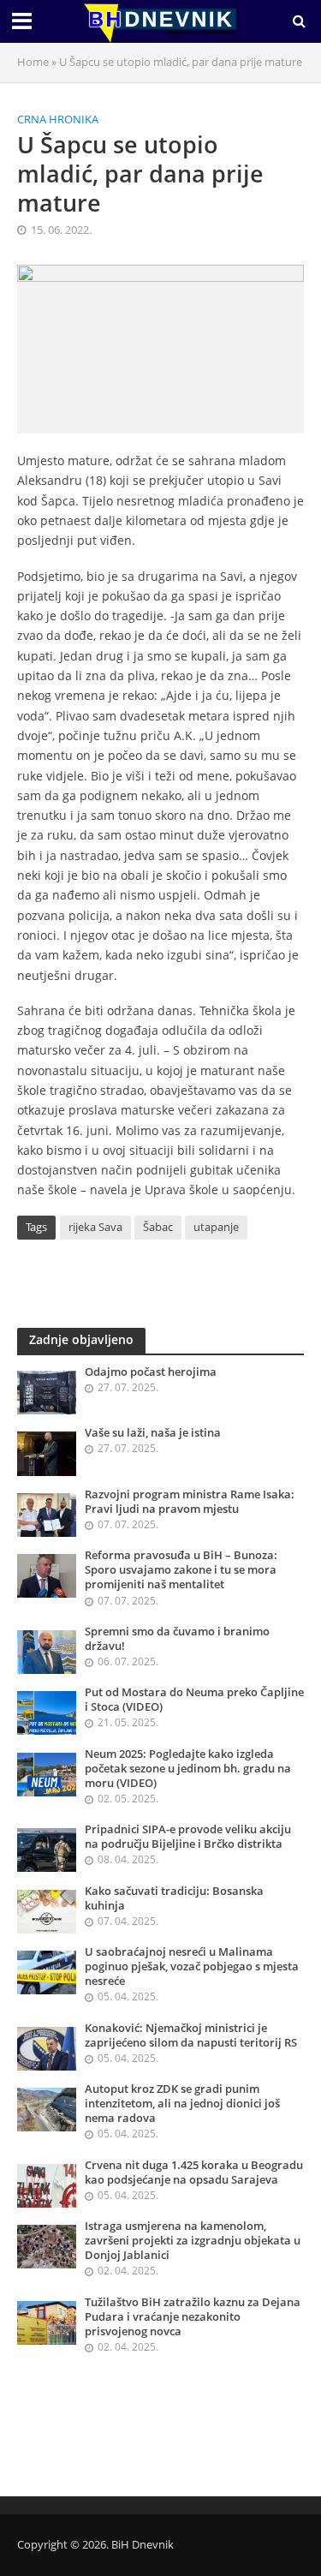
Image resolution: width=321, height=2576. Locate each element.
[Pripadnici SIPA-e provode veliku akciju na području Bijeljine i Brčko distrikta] (47, 1849)
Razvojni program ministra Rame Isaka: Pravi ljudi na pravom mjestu (190, 1502)
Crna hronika (58, 120)
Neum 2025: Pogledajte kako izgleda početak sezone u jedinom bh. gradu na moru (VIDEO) (188, 1769)
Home (33, 62)
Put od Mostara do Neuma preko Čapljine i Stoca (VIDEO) (194, 1700)
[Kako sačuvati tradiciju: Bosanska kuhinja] (47, 1910)
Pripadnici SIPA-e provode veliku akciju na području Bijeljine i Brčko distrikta (188, 1837)
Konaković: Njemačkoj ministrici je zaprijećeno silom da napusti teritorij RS (191, 2035)
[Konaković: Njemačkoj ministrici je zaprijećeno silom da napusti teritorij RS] (47, 2047)
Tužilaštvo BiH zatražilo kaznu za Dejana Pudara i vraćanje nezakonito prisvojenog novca (193, 2317)
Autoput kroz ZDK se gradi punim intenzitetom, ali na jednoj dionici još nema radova (182, 2104)
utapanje (216, 1227)
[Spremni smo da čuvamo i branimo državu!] (47, 1651)
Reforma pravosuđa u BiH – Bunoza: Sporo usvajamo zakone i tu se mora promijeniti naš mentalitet (181, 1570)
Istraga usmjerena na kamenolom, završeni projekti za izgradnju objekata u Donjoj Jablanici (193, 2241)
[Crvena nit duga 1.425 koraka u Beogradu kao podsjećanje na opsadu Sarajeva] (47, 2185)
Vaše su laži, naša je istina (153, 1433)
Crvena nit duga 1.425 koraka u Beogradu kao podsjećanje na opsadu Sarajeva (194, 2173)
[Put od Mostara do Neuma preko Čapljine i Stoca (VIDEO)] (47, 1712)
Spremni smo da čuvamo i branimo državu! (177, 1639)
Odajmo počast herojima (151, 1372)
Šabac (158, 1227)
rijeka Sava (95, 1227)
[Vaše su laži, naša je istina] (47, 1453)
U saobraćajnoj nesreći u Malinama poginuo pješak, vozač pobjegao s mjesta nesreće (192, 1966)
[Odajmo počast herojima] (47, 1391)
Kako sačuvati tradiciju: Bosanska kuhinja (174, 1898)
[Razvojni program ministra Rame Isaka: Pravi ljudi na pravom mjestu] (47, 1514)
